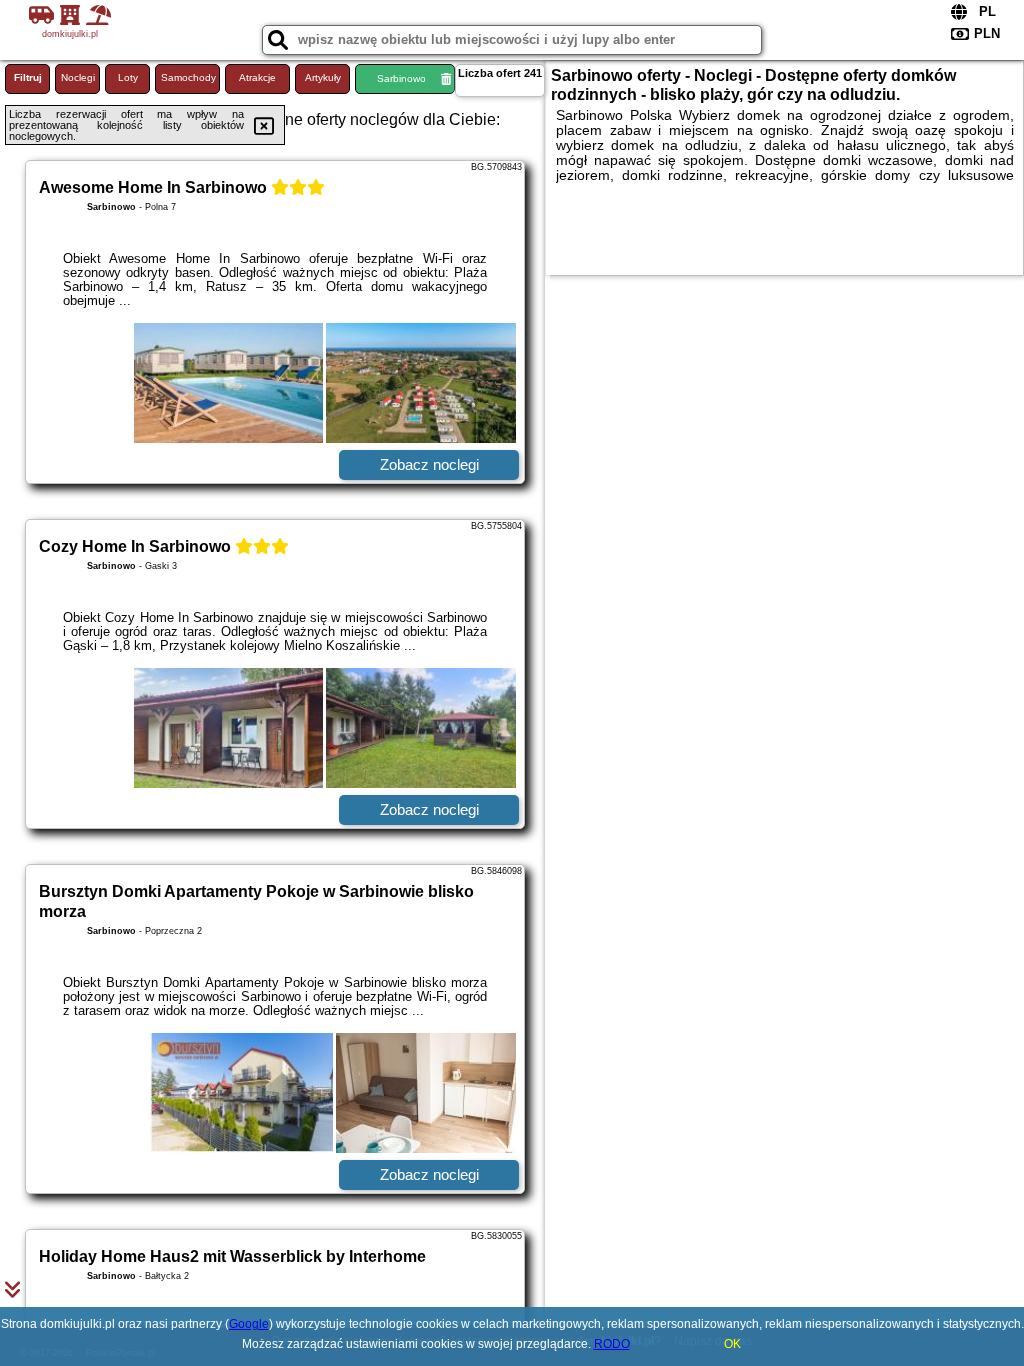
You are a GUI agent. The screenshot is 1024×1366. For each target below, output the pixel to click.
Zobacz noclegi (429, 464)
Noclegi (78, 77)
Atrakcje (257, 77)
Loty (128, 77)
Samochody (188, 77)
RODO (612, 1344)
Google (249, 1324)
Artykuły (323, 77)
